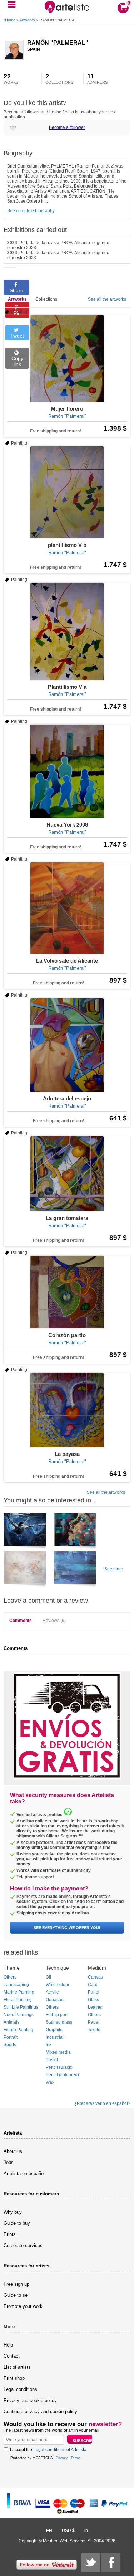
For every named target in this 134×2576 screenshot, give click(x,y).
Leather (95, 2007)
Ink (49, 2045)
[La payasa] (67, 1410)
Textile (94, 2030)
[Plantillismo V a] (67, 631)
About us (13, 2151)
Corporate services (23, 2245)
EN (49, 2531)
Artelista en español (24, 2173)
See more (114, 1569)
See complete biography (31, 211)
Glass (93, 2000)
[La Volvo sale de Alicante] (67, 908)
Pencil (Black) (59, 2067)
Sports (10, 2045)
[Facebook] (111, 2563)
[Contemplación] (75, 1532)
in (86, 2531)
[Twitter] (90, 2563)
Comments (21, 1621)
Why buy (13, 2212)
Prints (10, 2234)
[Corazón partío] (67, 1292)
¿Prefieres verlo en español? (102, 2103)
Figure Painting (18, 2030)
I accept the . (49, 2450)
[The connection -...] (25, 1570)
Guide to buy (17, 2223)
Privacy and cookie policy (30, 2400)
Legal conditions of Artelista (60, 2450)
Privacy (62, 2458)
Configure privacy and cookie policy (40, 2412)
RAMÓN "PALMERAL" (58, 43)
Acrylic (52, 1992)
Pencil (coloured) (62, 2075)
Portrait (11, 2037)
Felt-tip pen (57, 2015)
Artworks (27, 20)
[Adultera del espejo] (67, 1045)
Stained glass (59, 2022)
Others (10, 1977)
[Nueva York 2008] (67, 771)
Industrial (55, 2037)
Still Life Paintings (21, 2007)
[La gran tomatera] (67, 1174)
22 (11, 79)
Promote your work (23, 2306)
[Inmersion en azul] (25, 1532)
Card (93, 1985)
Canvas (95, 1977)
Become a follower (67, 127)
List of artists (17, 2367)
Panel (94, 1992)
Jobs (9, 2162)
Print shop (14, 2378)
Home (10, 20)
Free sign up (16, 2284)
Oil (48, 1977)
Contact (12, 2356)
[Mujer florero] (67, 359)
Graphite (54, 2030)
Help (8, 2345)
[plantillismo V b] (67, 492)
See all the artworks (107, 299)
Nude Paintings (19, 2015)
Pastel (52, 2060)
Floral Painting (18, 2000)
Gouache (55, 2000)
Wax (50, 2082)
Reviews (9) (54, 1621)
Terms (76, 2458)
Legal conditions (20, 2389)
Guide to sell (17, 2295)
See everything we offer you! (67, 1928)
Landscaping (16, 1985)
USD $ (68, 2531)
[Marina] (75, 1570)
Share (16, 290)
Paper (94, 2022)
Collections (46, 299)
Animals (11, 2022)
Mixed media (58, 2052)
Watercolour (58, 1985)
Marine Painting (19, 1992)
